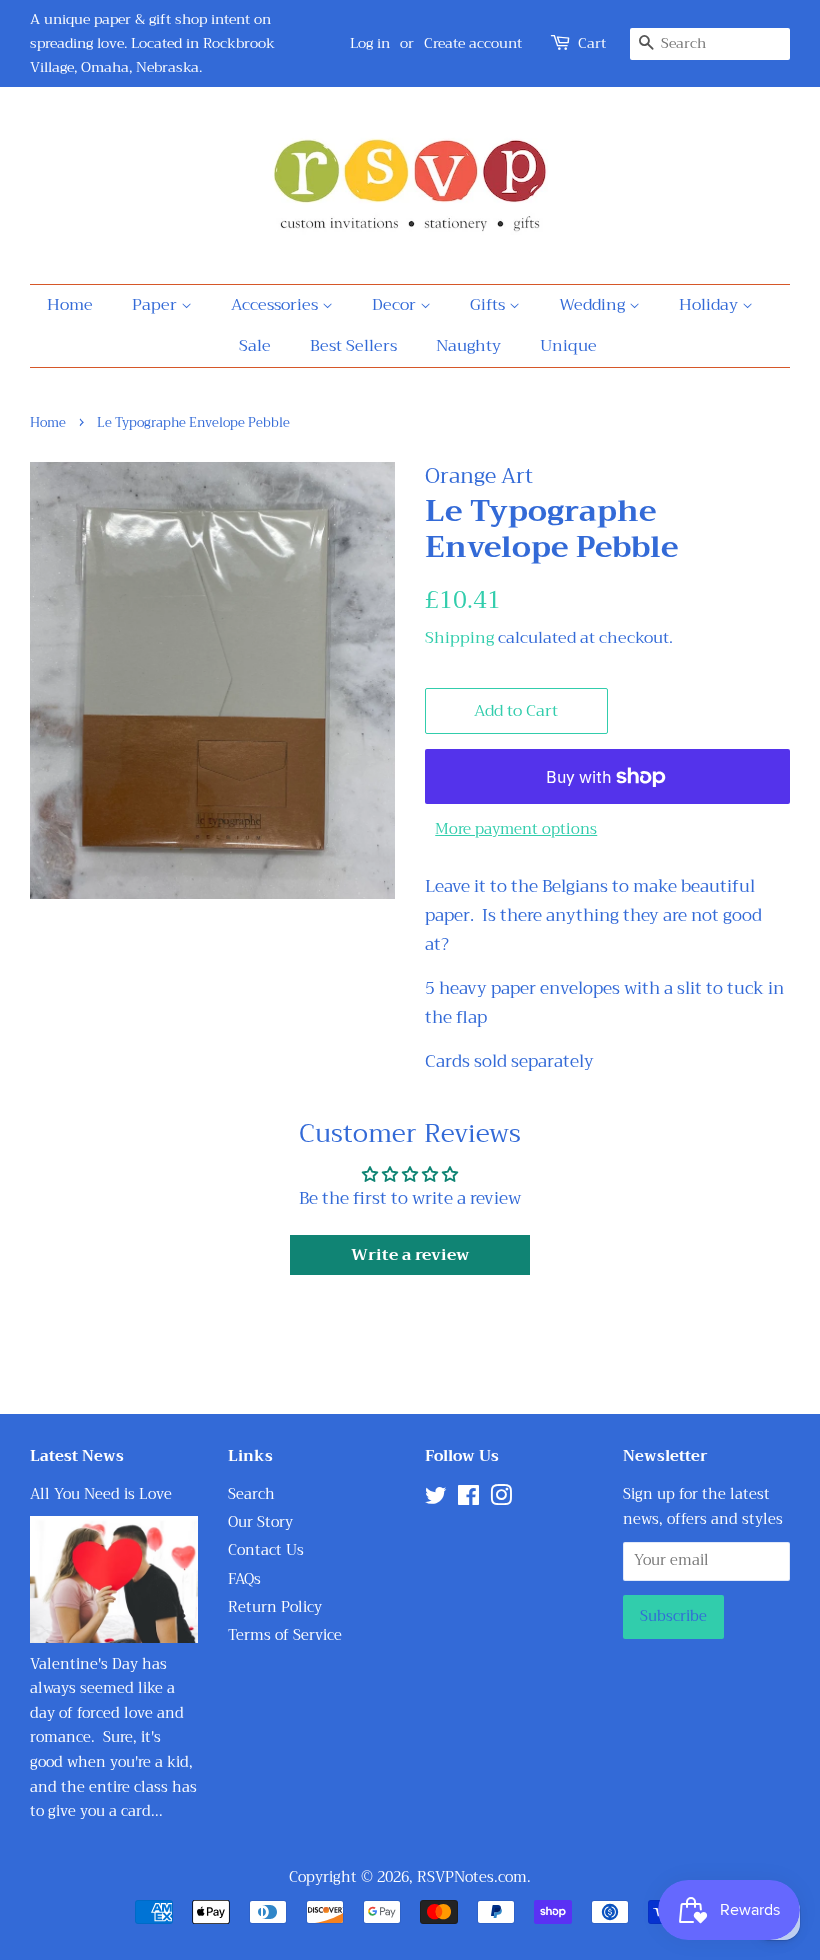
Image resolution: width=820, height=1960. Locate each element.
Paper (156, 305)
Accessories (276, 305)
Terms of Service (285, 1635)
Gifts (489, 305)
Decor (396, 305)
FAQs (244, 1579)
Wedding (594, 305)
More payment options (516, 829)
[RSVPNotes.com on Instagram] (501, 1499)
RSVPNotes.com (472, 1877)
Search (251, 1494)
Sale (255, 346)
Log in (370, 43)
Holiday (710, 305)
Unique (568, 346)
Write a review (410, 1255)
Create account (473, 43)
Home (70, 305)
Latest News (77, 1456)
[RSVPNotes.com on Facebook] (468, 1499)
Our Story (260, 1522)
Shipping (459, 638)
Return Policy (275, 1607)
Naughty (468, 346)
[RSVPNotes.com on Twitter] (436, 1499)
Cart (592, 43)
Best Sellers (353, 346)
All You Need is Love (101, 1494)
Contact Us (266, 1550)
